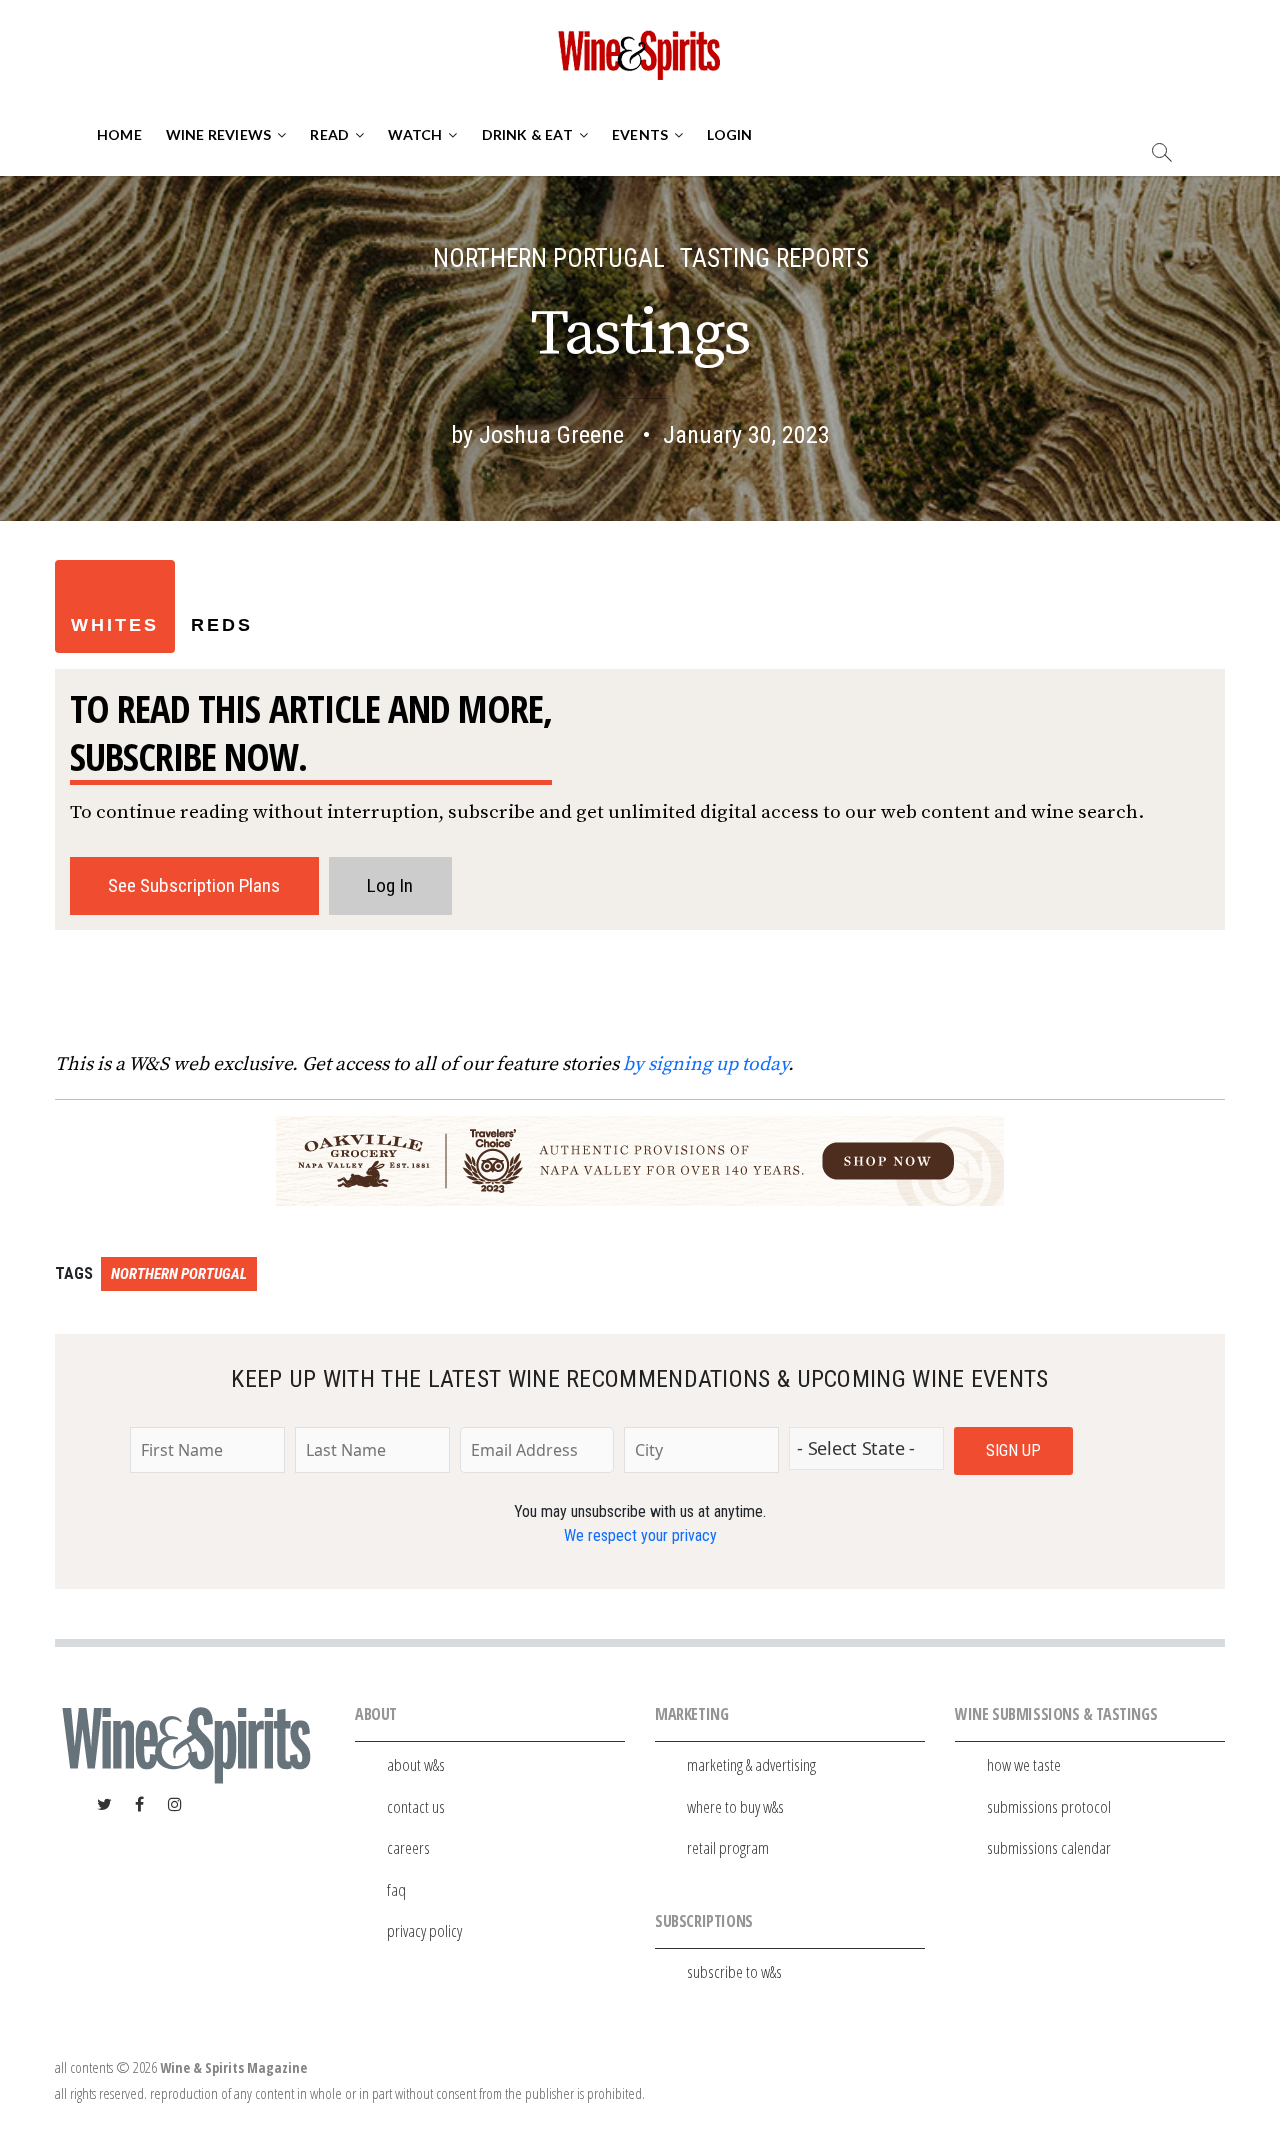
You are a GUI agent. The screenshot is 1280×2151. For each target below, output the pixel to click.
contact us (416, 1806)
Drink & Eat (527, 134)
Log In (390, 885)
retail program (728, 1847)
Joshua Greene (551, 435)
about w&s (416, 1764)
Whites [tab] (115, 625)
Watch (415, 134)
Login (729, 134)
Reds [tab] (222, 625)
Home (119, 134)
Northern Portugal (549, 258)
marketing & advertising (751, 1764)
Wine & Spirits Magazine (233, 2067)
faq (396, 1889)
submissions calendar (1049, 1847)
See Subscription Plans (194, 885)
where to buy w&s (735, 1806)
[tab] (285, 568)
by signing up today (705, 1064)
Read (329, 134)
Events (640, 134)
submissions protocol (1049, 1806)
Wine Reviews (218, 134)
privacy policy (424, 1930)
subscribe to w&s (734, 1971)
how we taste (1024, 1764)
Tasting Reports (774, 258)
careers (408, 1847)
